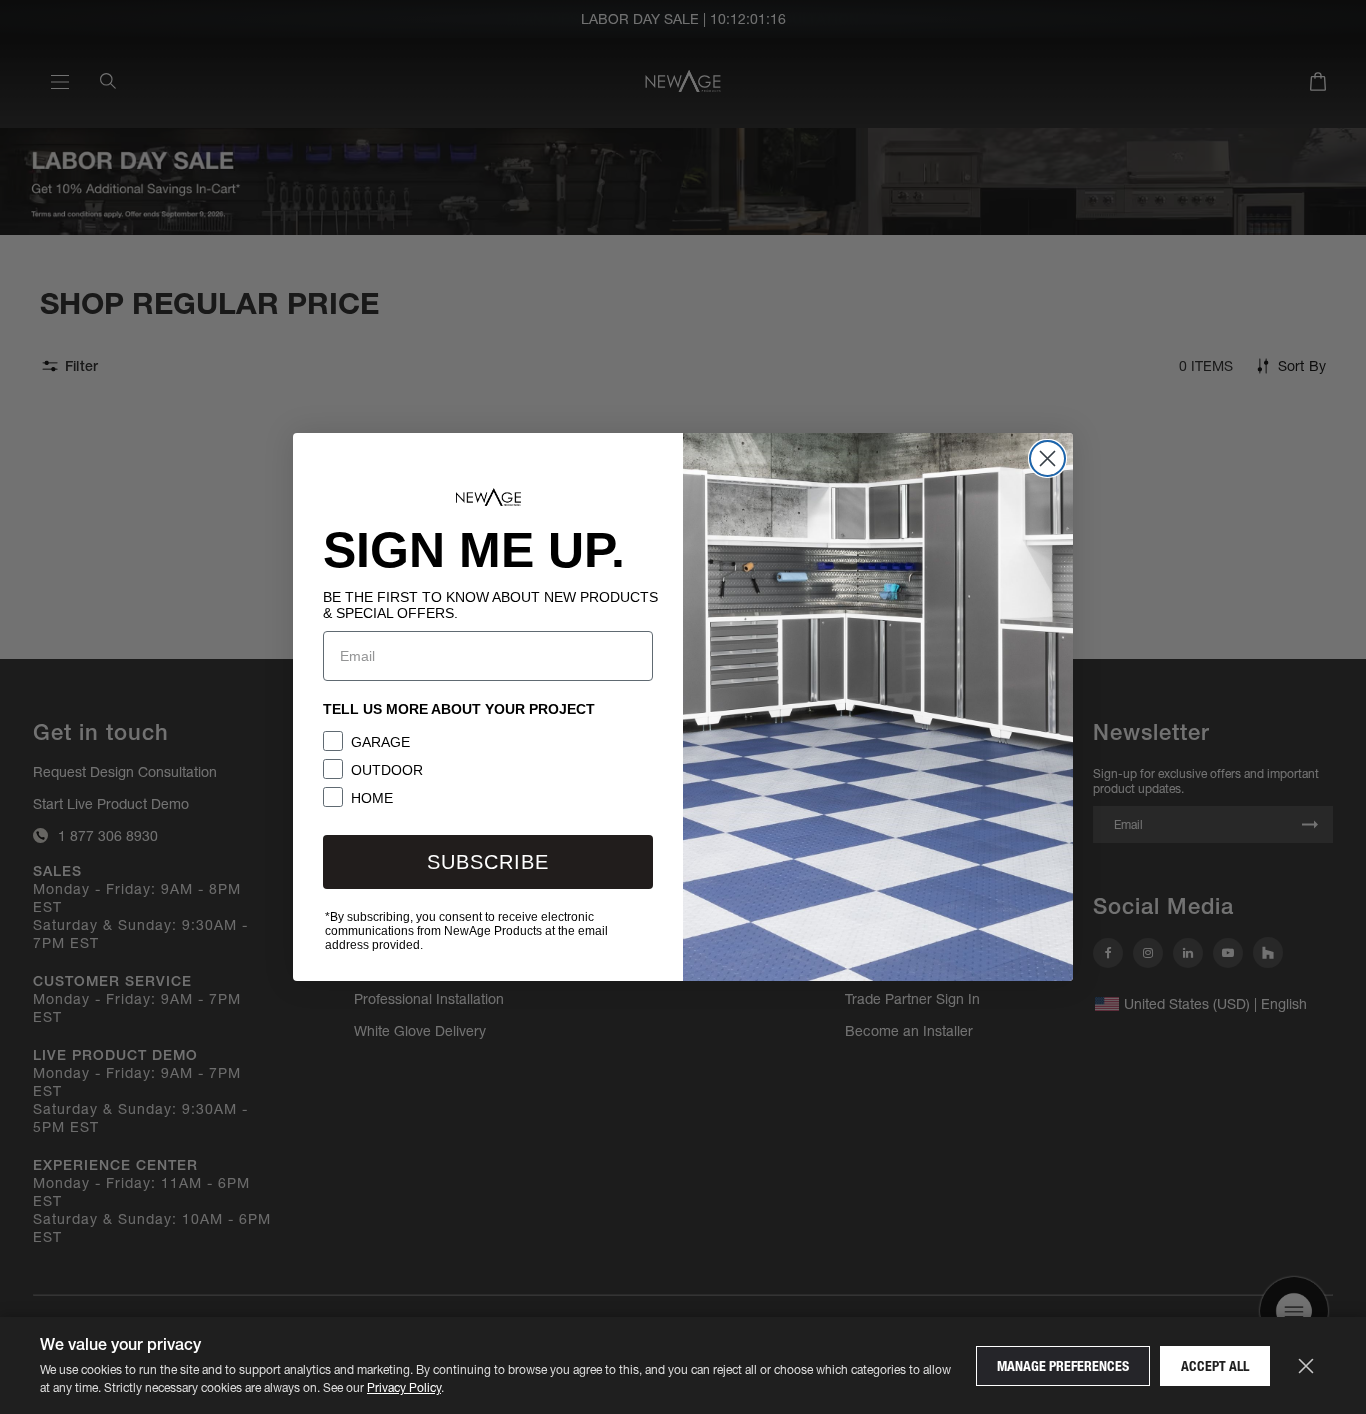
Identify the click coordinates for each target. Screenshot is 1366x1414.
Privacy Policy (404, 1387)
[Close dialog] (1047, 458)
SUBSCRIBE (488, 862)
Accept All (1215, 1366)
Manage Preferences (1063, 1366)
